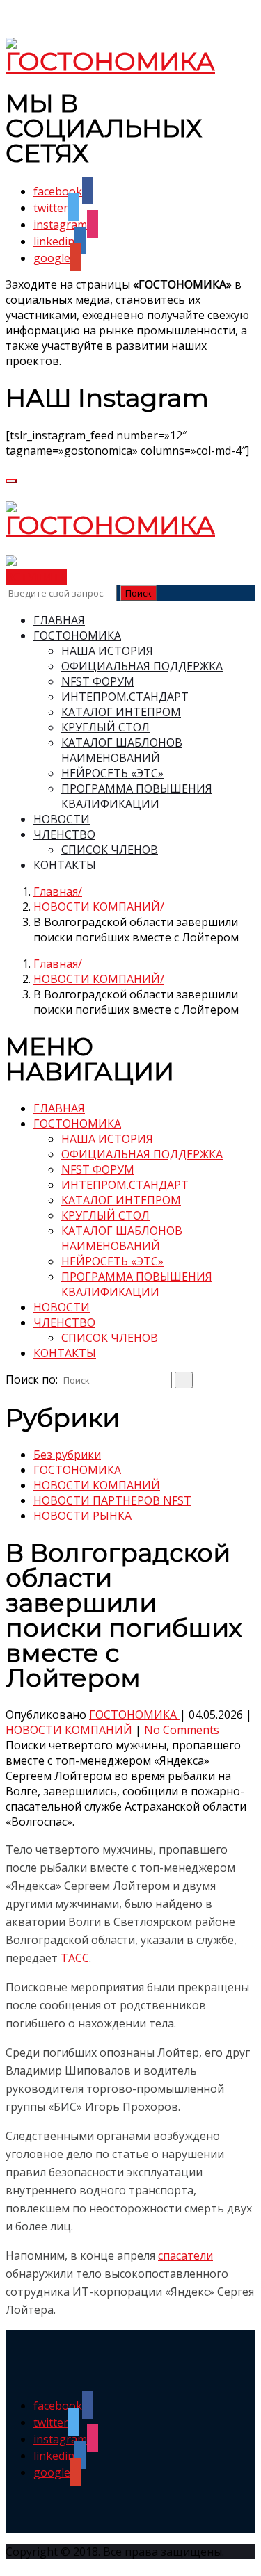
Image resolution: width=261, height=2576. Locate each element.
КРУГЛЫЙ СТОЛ (105, 727)
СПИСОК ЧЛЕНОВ (110, 850)
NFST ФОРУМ (98, 681)
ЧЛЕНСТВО (64, 834)
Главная (56, 891)
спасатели (185, 2255)
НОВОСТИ (62, 819)
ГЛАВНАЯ (59, 620)
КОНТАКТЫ (65, 865)
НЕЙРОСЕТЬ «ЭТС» (112, 773)
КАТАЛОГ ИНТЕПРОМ (121, 712)
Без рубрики (67, 1455)
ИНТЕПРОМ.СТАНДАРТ (125, 697)
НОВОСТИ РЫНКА (82, 1516)
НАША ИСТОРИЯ (107, 651)
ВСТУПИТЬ (36, 577)
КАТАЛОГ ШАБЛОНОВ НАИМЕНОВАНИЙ (122, 750)
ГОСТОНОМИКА (77, 635)
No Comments (182, 1730)
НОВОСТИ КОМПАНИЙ (97, 907)
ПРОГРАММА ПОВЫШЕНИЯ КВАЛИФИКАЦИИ (137, 796)
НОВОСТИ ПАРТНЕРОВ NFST (112, 1500)
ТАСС (75, 1958)
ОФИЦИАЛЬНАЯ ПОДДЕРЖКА (142, 666)
